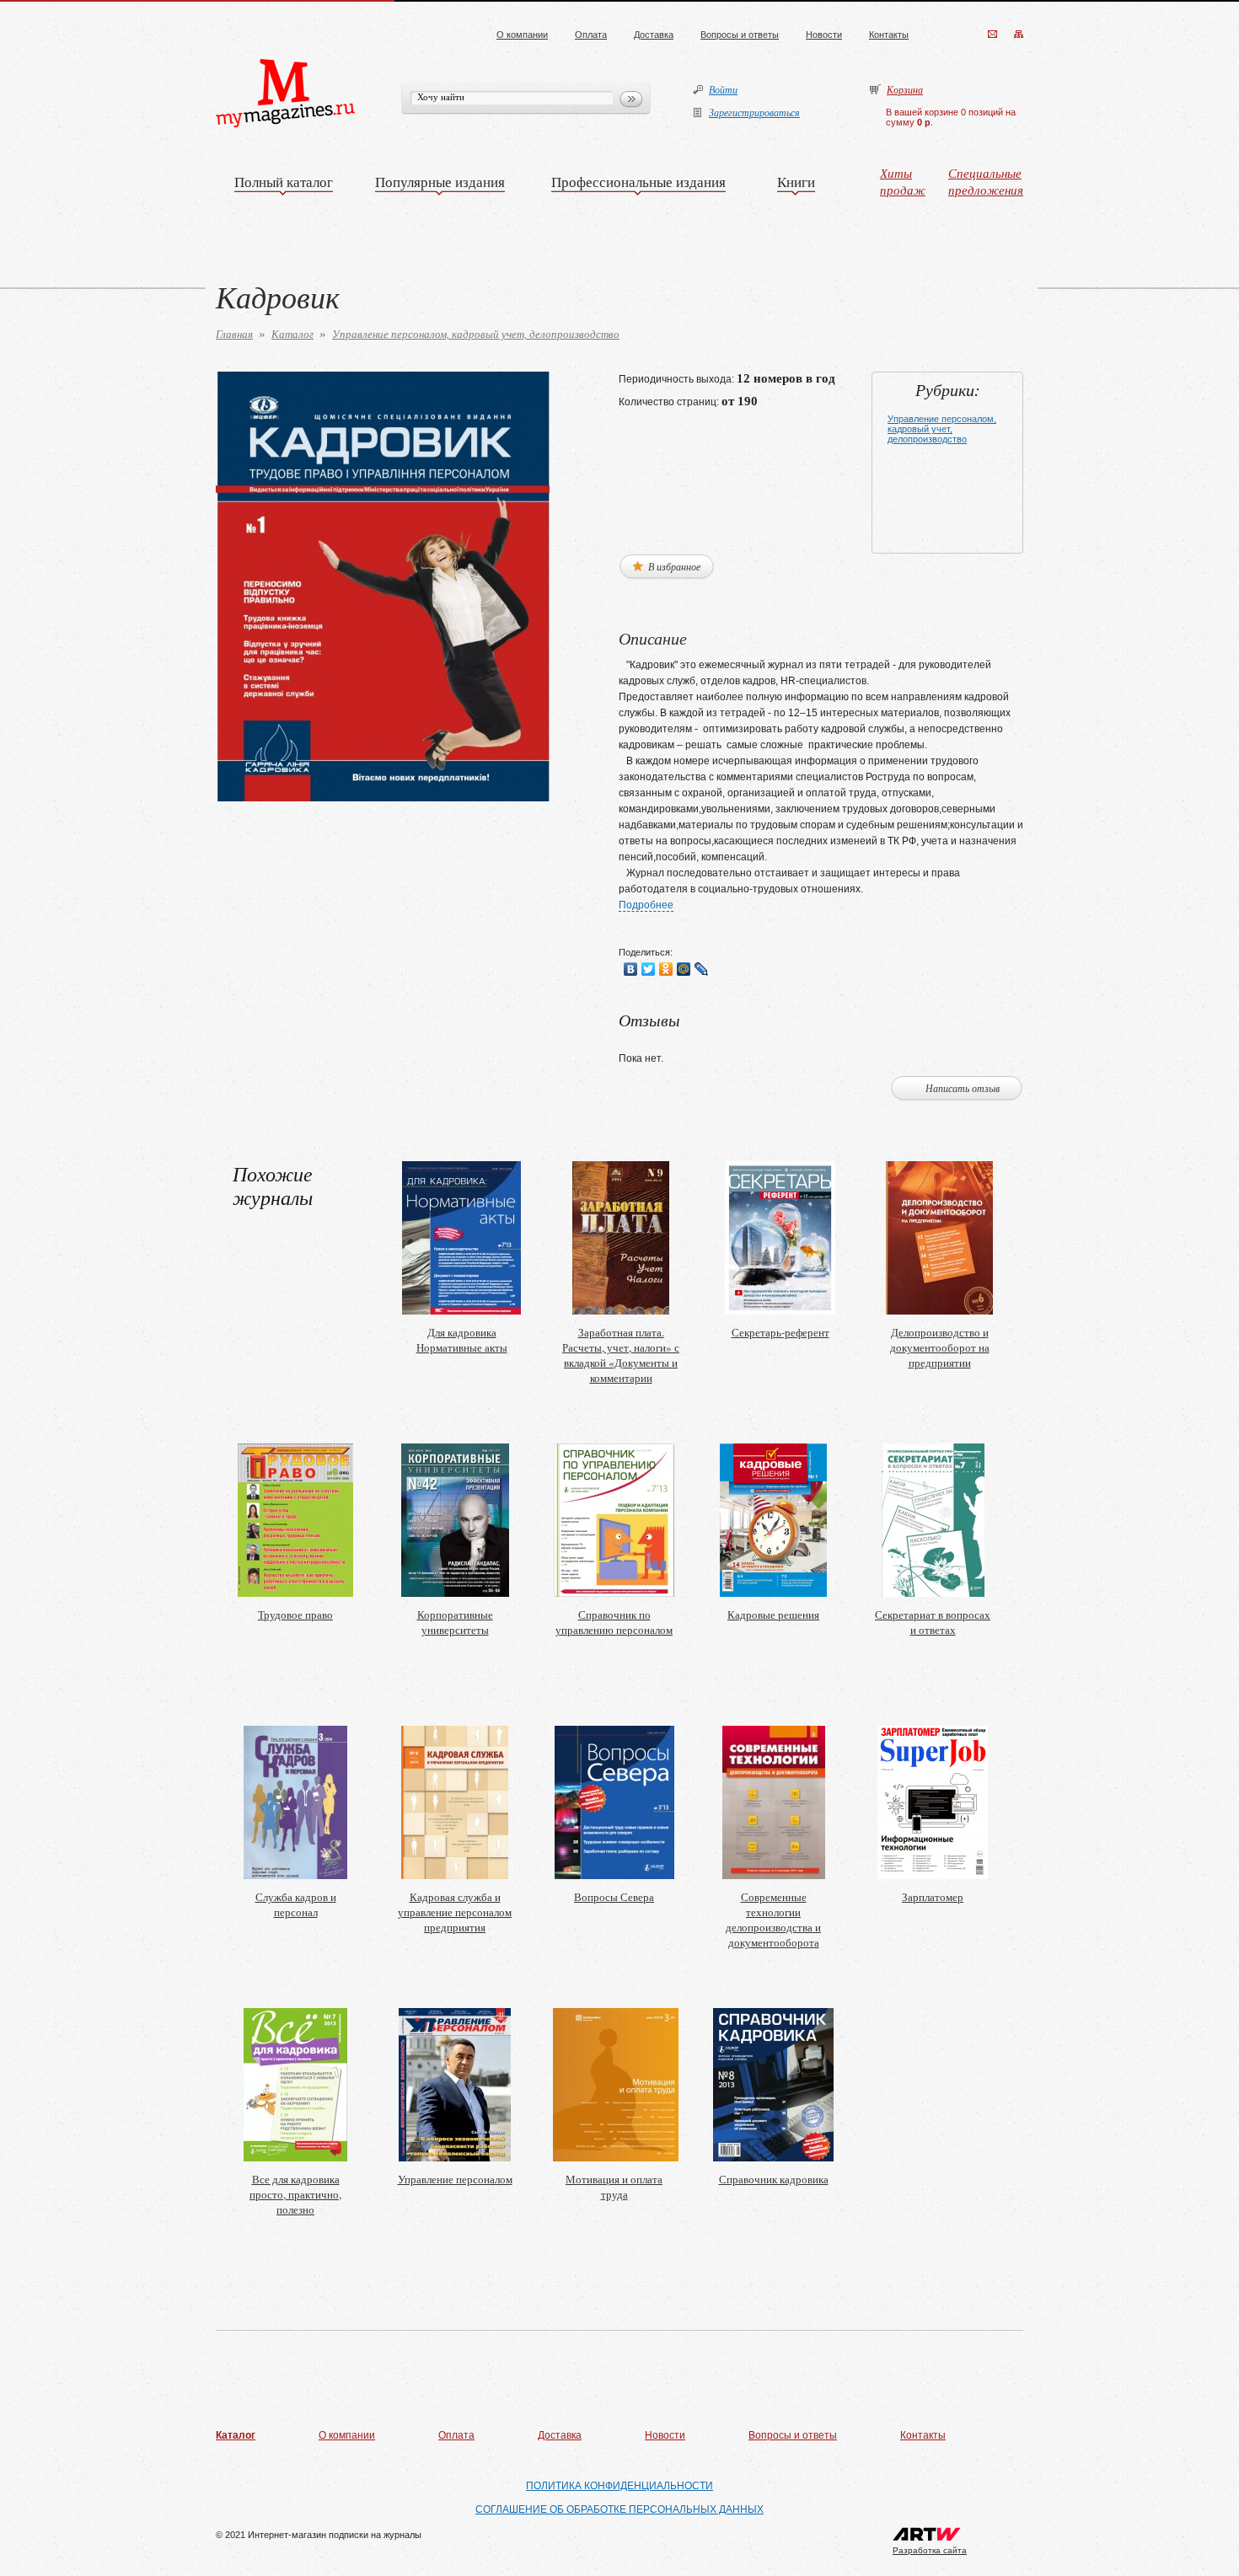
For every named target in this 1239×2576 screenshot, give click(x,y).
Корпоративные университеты (455, 1622)
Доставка (654, 35)
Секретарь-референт (780, 1332)
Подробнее (646, 905)
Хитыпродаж (903, 181)
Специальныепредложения (986, 181)
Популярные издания (440, 182)
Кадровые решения (773, 1615)
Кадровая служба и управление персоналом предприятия (455, 1912)
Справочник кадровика (774, 2179)
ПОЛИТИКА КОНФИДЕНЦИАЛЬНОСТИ (619, 2486)
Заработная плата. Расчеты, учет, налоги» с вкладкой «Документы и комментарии (621, 1355)
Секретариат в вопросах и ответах (933, 1622)
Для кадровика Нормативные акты (462, 1340)
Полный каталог (284, 182)
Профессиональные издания (638, 182)
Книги (796, 182)
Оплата (591, 35)
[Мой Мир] (684, 969)
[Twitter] (649, 969)
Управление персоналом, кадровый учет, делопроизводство (476, 334)
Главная (234, 334)
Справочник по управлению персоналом (614, 1622)
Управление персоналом (455, 2179)
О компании (522, 35)
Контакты (889, 35)
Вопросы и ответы (740, 35)
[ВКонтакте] (631, 969)
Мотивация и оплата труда (614, 2187)
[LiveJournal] (702, 969)
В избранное (673, 566)
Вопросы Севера (614, 1897)
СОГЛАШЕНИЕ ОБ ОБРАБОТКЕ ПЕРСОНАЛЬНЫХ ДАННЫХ (619, 2509)
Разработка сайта (930, 2550)
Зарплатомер (933, 1897)
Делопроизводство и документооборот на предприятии (940, 1347)
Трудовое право (295, 1615)
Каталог (292, 334)
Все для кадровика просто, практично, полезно (295, 2194)
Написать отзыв (963, 1088)
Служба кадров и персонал (296, 1904)
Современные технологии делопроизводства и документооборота (773, 1920)
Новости (824, 35)
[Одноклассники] (666, 969)
